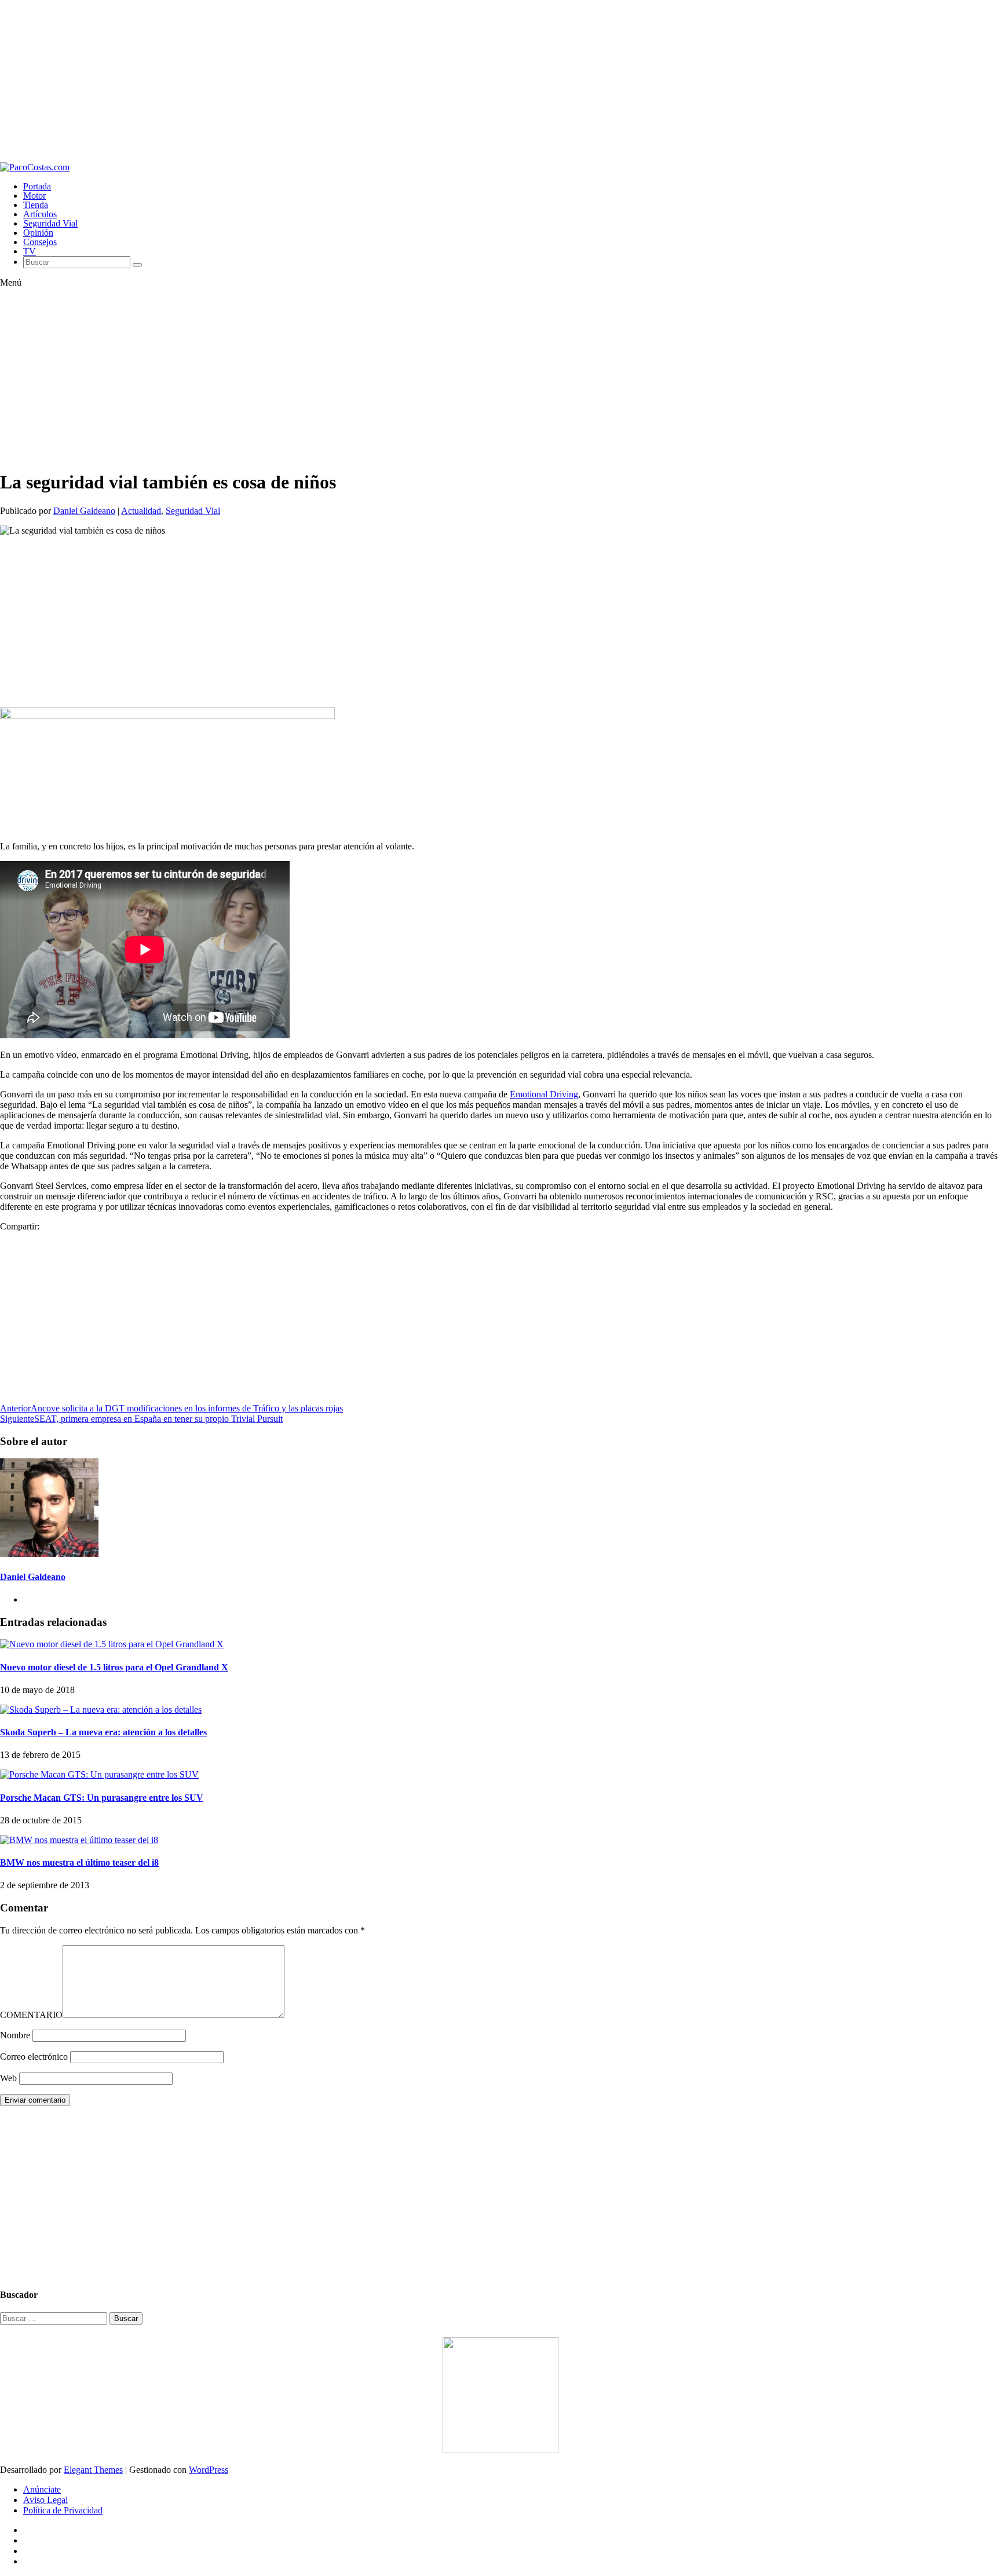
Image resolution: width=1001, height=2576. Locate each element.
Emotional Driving (544, 1094)
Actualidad (141, 511)
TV (30, 251)
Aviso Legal (45, 2500)
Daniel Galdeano (84, 511)
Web (8, 2078)
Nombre (15, 2035)
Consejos (40, 242)
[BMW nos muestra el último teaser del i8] (79, 1840)
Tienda (36, 205)
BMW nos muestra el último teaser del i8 (79, 1862)
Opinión (38, 233)
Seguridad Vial (50, 223)
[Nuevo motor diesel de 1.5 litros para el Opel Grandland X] (112, 1644)
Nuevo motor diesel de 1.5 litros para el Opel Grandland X (114, 1667)
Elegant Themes (93, 2470)
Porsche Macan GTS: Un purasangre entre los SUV (102, 1798)
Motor (34, 196)
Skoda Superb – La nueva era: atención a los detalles (103, 1732)
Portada (37, 186)
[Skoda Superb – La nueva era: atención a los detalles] (101, 1710)
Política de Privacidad (63, 2510)
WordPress (209, 2470)
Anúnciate (42, 2489)
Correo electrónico (34, 2057)
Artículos (40, 214)
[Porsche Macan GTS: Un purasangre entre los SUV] (99, 1774)
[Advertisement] (348, 81)
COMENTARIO (31, 2015)
